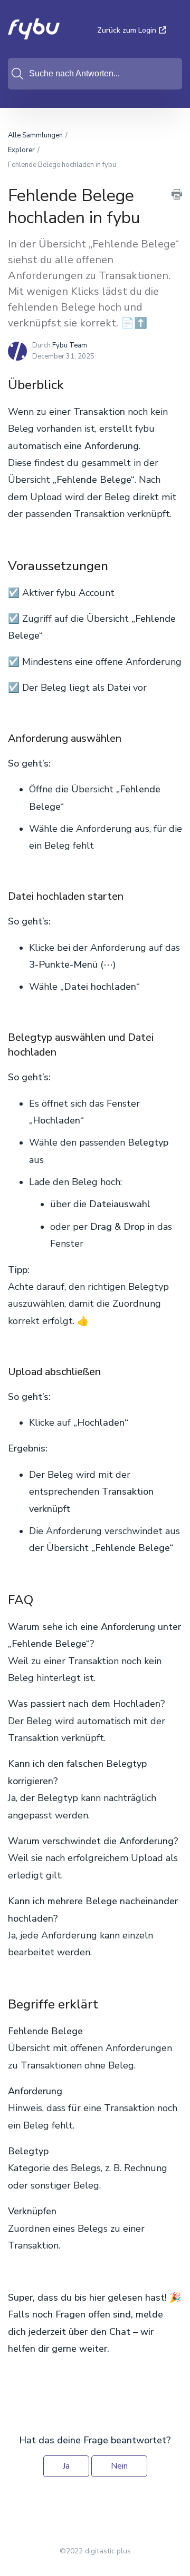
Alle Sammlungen (35, 135)
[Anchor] (73, 384)
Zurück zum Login (127, 30)
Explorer (21, 150)
